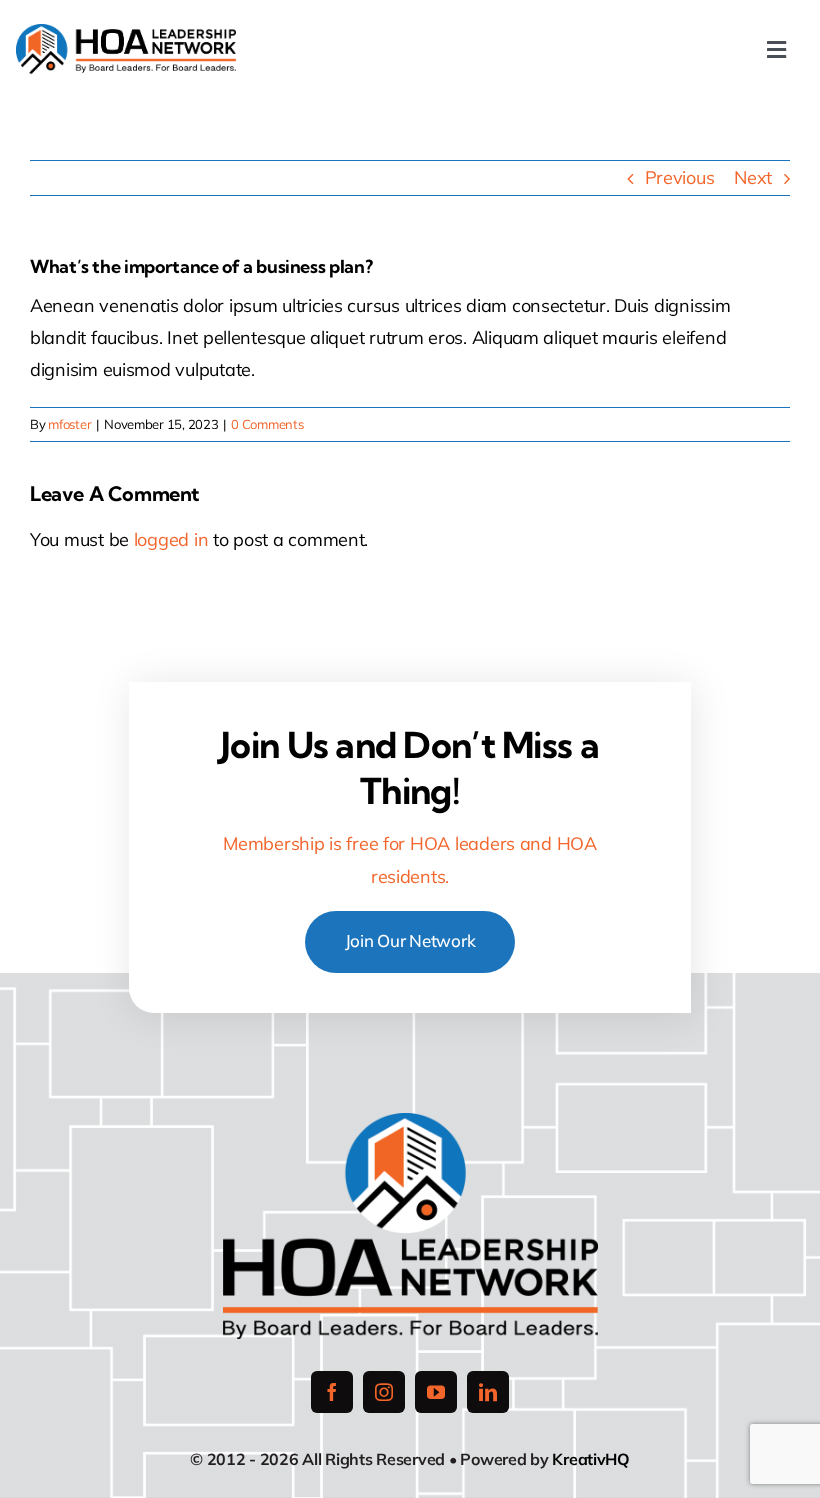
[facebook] (332, 1392)
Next (753, 177)
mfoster (69, 424)
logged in (171, 539)
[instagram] (384, 1392)
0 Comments (267, 424)
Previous (680, 177)
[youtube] (436, 1392)
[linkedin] (488, 1392)
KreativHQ (591, 1459)
